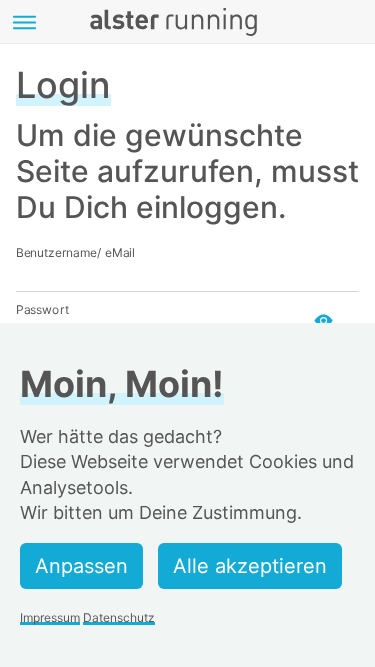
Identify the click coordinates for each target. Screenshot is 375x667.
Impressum (50, 617)
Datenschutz (119, 617)
